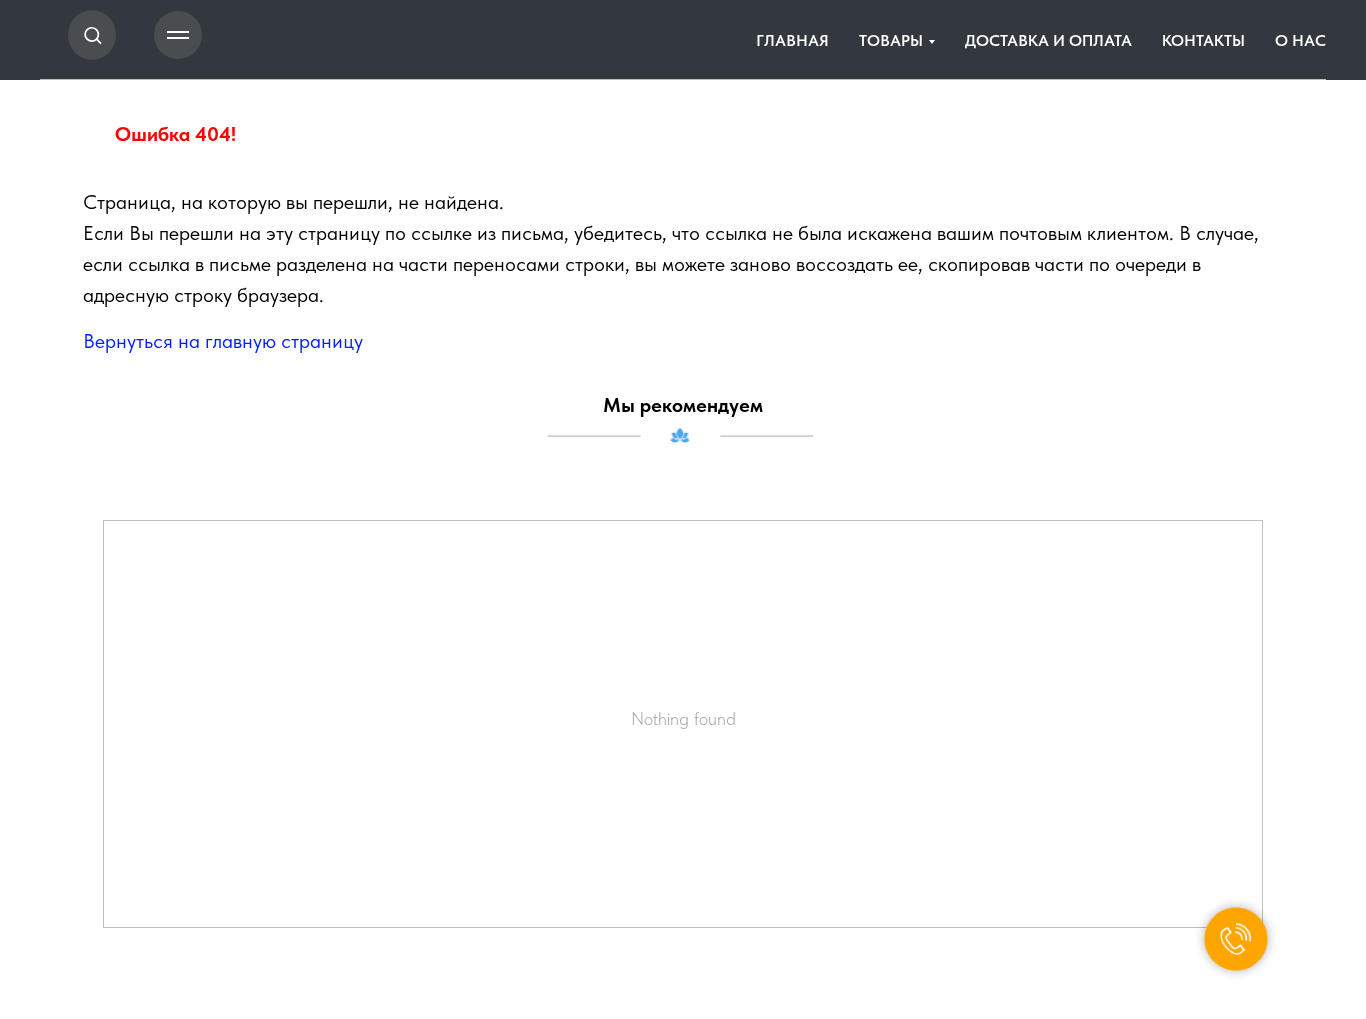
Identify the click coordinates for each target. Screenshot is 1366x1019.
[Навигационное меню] (178, 35)
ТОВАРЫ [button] (891, 40)
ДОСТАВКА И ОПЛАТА (1048, 40)
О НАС (1300, 40)
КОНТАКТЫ (1203, 40)
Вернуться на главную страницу (223, 341)
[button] (92, 34)
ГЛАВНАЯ (792, 40)
